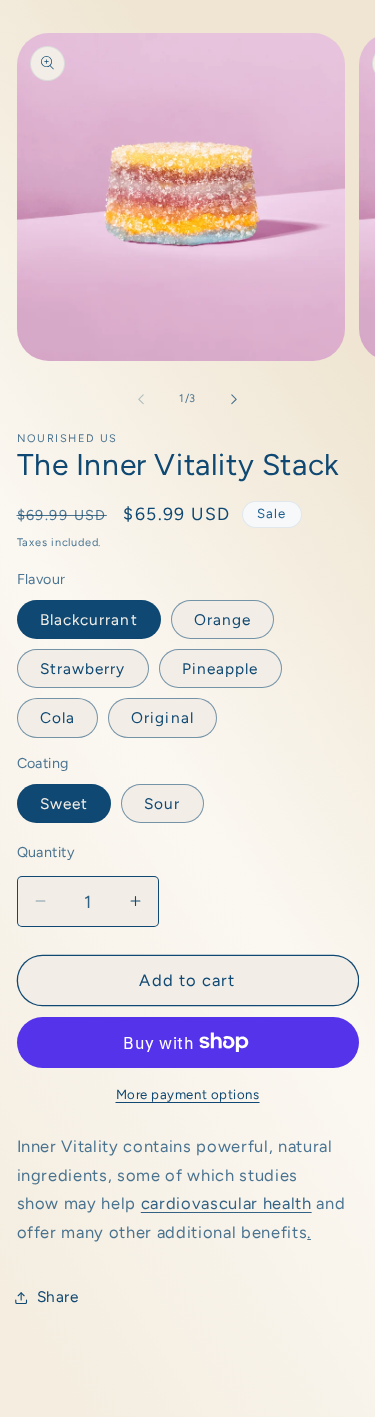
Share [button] (58, 1296)
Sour (162, 803)
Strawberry (83, 668)
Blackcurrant (89, 619)
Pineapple (220, 668)
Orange (223, 619)
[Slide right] (234, 399)
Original (162, 717)
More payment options (188, 1094)
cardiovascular (199, 1203)
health (285, 1203)
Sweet (64, 803)
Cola (57, 717)
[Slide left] (141, 399)
